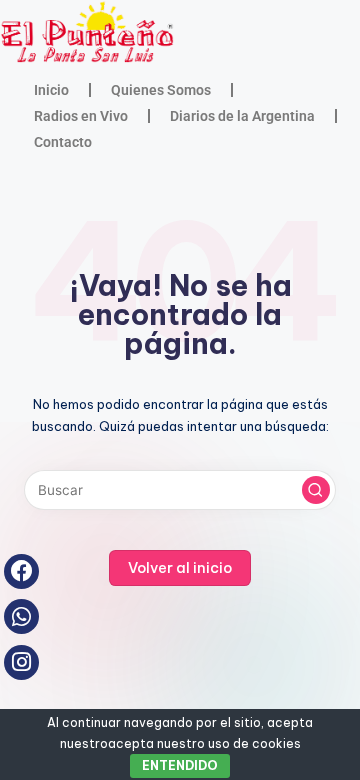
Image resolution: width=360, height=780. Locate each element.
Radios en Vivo (81, 116)
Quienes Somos (161, 90)
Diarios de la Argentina (242, 116)
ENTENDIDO (180, 765)
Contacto (63, 142)
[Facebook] (21, 571)
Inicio (51, 90)
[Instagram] (21, 662)
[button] (316, 490)
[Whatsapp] (21, 616)
